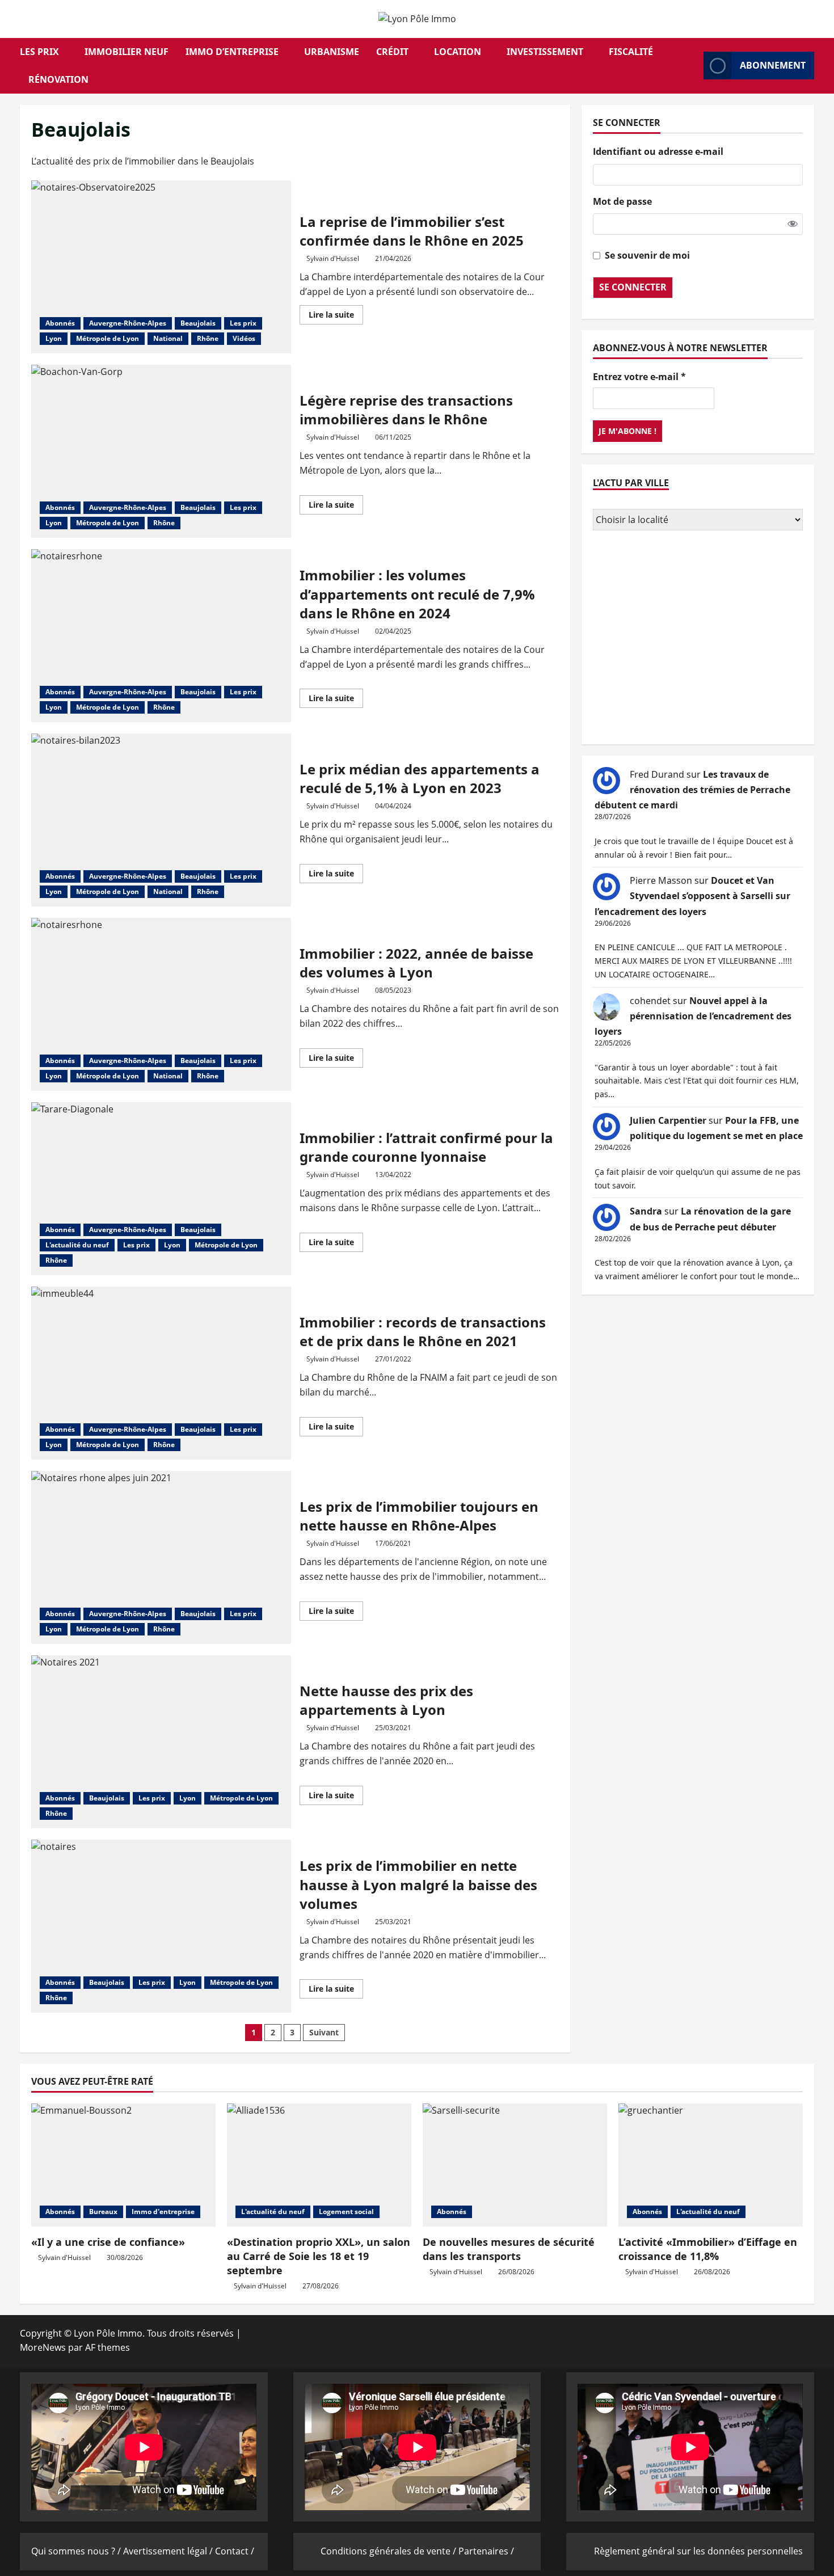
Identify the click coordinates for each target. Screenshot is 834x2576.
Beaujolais (198, 323)
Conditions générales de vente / (389, 2551)
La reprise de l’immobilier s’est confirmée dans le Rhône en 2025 (161, 267)
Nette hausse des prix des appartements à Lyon (161, 1742)
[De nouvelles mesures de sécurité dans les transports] (515, 2165)
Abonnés (60, 323)
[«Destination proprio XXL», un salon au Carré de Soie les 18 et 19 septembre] (319, 2165)
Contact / (235, 2551)
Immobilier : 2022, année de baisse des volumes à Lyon (161, 1004)
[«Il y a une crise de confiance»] (123, 2165)
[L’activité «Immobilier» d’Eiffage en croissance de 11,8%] (711, 2165)
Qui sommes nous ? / (77, 2551)
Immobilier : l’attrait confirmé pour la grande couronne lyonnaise (161, 1189)
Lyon (54, 338)
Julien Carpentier (668, 1120)
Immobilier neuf (127, 52)
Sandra (646, 1211)
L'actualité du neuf (77, 1245)
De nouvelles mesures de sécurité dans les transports (509, 2249)
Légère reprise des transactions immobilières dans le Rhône (161, 451)
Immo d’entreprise (232, 52)
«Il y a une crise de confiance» (108, 2242)
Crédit (392, 52)
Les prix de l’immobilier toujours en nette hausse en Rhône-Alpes (161, 1557)
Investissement (545, 52)
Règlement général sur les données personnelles (698, 2551)
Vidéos (244, 338)
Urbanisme (332, 52)
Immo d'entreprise (163, 2212)
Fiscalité (631, 52)
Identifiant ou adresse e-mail (658, 151)
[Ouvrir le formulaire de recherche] (692, 66)
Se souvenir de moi (647, 255)
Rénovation (58, 79)
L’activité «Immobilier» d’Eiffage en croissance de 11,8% (708, 2249)
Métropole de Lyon (108, 338)
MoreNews (43, 2347)
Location (458, 52)
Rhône (208, 338)
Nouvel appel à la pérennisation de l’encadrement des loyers (693, 1016)
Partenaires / (486, 2551)
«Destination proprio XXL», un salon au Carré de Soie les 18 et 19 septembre (319, 2256)
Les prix (39, 52)
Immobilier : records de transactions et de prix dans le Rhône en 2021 (161, 1373)
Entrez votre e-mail (639, 377)
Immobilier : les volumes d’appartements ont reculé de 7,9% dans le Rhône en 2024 (161, 636)
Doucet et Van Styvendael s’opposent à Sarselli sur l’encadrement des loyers (692, 896)
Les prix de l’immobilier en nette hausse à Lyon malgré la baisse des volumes (161, 1926)
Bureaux (103, 2212)
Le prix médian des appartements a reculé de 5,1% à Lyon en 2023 (161, 820)
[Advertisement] (698, 639)
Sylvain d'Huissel (333, 258)
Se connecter (633, 287)
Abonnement (773, 65)
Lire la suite (336, 317)
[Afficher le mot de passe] (793, 224)
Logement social (346, 2212)
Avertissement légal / (169, 2551)
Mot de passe (622, 201)
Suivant (324, 2032)
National (168, 338)
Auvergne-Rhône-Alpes (128, 323)
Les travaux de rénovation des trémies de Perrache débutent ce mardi (692, 790)
